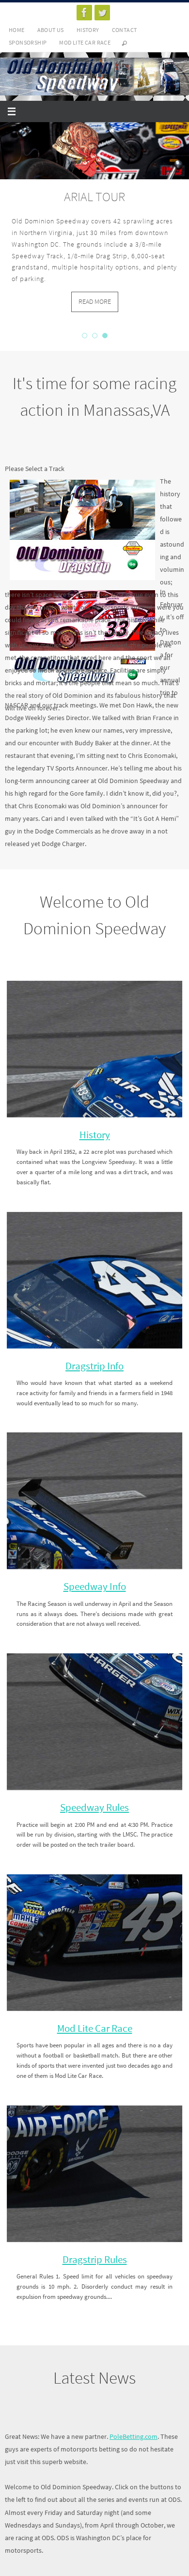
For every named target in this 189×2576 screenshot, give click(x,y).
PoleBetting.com (134, 2436)
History (88, 30)
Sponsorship (28, 42)
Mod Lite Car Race (85, 42)
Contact (125, 30)
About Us (51, 30)
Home (17, 30)
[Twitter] (102, 13)
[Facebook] (84, 13)
